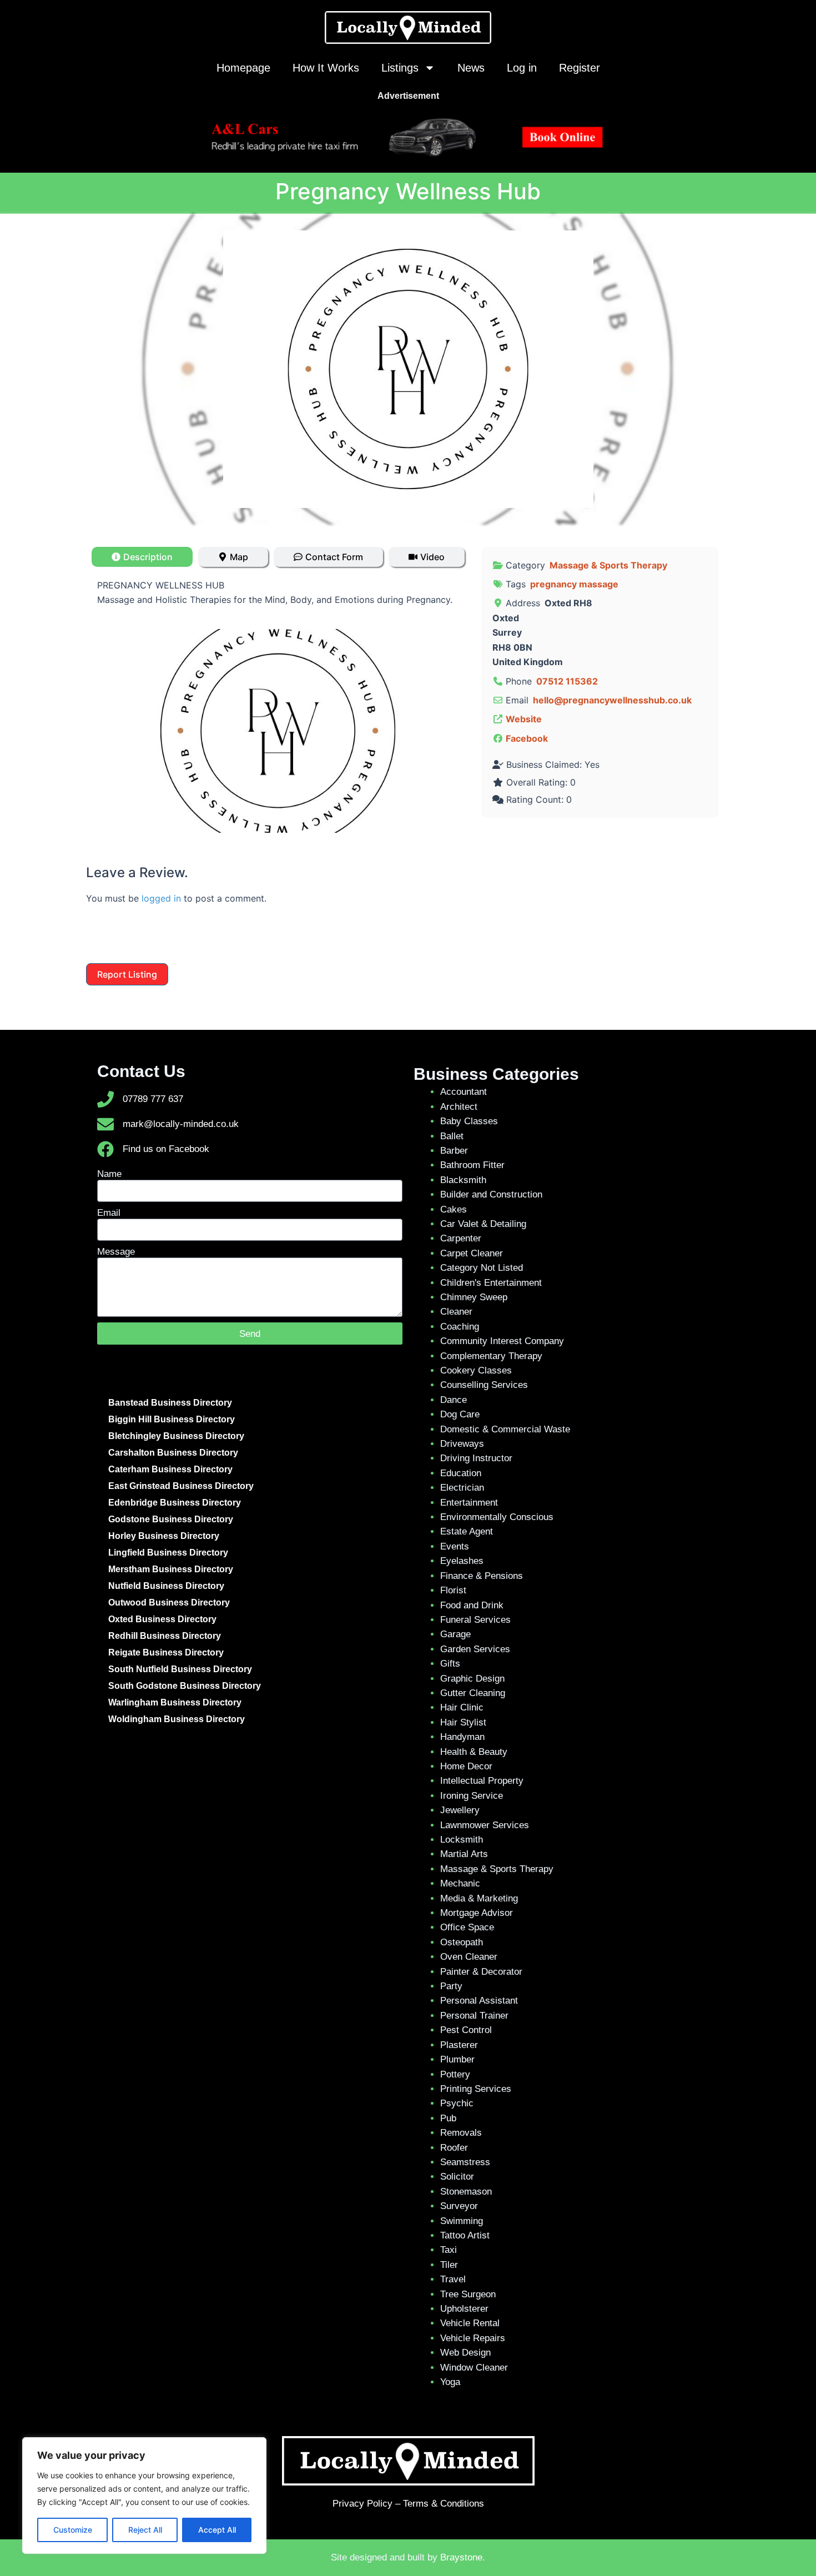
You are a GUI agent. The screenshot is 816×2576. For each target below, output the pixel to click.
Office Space (467, 1927)
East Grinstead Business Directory (181, 1486)
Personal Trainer (474, 2016)
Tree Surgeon (468, 2294)
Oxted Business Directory (162, 1619)
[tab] (142, 557)
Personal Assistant (479, 2001)
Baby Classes (469, 1121)
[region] (144, 2495)
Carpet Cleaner (472, 1253)
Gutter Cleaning (473, 1693)
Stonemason (466, 2192)
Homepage (243, 68)
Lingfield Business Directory (168, 1553)
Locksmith (462, 1840)
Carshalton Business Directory (173, 1453)
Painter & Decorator (481, 1972)
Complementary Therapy (491, 1356)
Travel (453, 2279)
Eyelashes (462, 1561)
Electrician (462, 1488)
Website (524, 719)
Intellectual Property (482, 1781)
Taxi (449, 2250)
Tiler (449, 2265)
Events (455, 1546)
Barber (454, 1151)
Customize (73, 2530)
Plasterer (459, 2045)
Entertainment (469, 1503)
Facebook (527, 738)
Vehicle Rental (470, 2323)
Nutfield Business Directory (166, 1586)
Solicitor (457, 2177)
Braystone (461, 2557)
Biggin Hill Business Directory (172, 1419)
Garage (455, 1634)
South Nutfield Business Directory (180, 1669)
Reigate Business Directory (166, 1652)
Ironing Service (472, 1796)
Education (461, 1473)
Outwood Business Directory (169, 1603)
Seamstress (465, 2162)
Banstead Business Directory (170, 1403)
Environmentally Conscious (497, 1517)
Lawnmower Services (485, 1825)
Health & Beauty (474, 1752)
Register (580, 68)
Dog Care (460, 1414)
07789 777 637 (153, 1099)
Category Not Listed (482, 1268)
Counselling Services (484, 1385)
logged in (161, 898)
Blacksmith (463, 1180)
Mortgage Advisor (477, 1913)
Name (109, 1174)
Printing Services (476, 2089)
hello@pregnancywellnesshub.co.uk (612, 700)
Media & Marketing (479, 1898)
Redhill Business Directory (165, 1636)
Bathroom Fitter (472, 1165)
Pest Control (466, 2030)
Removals (461, 2133)
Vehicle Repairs (473, 2338)
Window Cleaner (474, 2368)
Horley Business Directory (164, 1536)
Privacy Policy (362, 2504)
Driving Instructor (476, 1458)
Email (109, 1213)
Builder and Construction (491, 1194)
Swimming (462, 2221)
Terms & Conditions (444, 2504)
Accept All (217, 2530)
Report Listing (127, 974)
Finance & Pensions (482, 1576)
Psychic (457, 2103)
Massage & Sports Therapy (608, 565)
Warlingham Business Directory (175, 1702)
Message (116, 1252)
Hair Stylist (463, 1722)
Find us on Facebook (166, 1149)
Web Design (465, 2353)
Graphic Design (472, 1679)
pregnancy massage (574, 584)
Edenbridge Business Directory (175, 1503)
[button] (124, 731)
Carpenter (461, 1238)
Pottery (455, 2074)
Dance (454, 1400)
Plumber (457, 2059)
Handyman (462, 1737)
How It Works (326, 68)
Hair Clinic (462, 1707)
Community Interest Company (502, 1341)
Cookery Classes (476, 1370)
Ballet (452, 1136)
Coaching (460, 1327)
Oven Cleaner (469, 1957)
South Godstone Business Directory (185, 1686)
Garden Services (475, 1649)
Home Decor (466, 1766)
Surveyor (459, 2206)
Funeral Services (475, 1620)
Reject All (145, 2530)
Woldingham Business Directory (177, 1719)
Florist (453, 1590)
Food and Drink (472, 1605)
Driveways (462, 1444)
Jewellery (460, 1810)
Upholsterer (464, 2309)
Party (451, 1986)
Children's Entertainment (491, 1283)
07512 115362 (567, 681)
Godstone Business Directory (171, 1519)
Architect (459, 1107)
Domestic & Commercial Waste (505, 1429)
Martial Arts (464, 1854)
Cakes (454, 1209)
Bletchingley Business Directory (176, 1436)
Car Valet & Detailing (483, 1224)
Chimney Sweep (474, 1297)
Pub (448, 2118)
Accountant (464, 1092)
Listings (400, 68)
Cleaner (456, 1312)
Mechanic (460, 1883)
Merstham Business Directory (171, 1569)
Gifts (450, 1664)
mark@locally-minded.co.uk (181, 1124)
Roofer (454, 2148)
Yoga (450, 2382)
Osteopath (462, 1942)
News (471, 68)
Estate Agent (467, 1531)
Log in (522, 68)
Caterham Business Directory (170, 1469)
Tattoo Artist (465, 2235)
